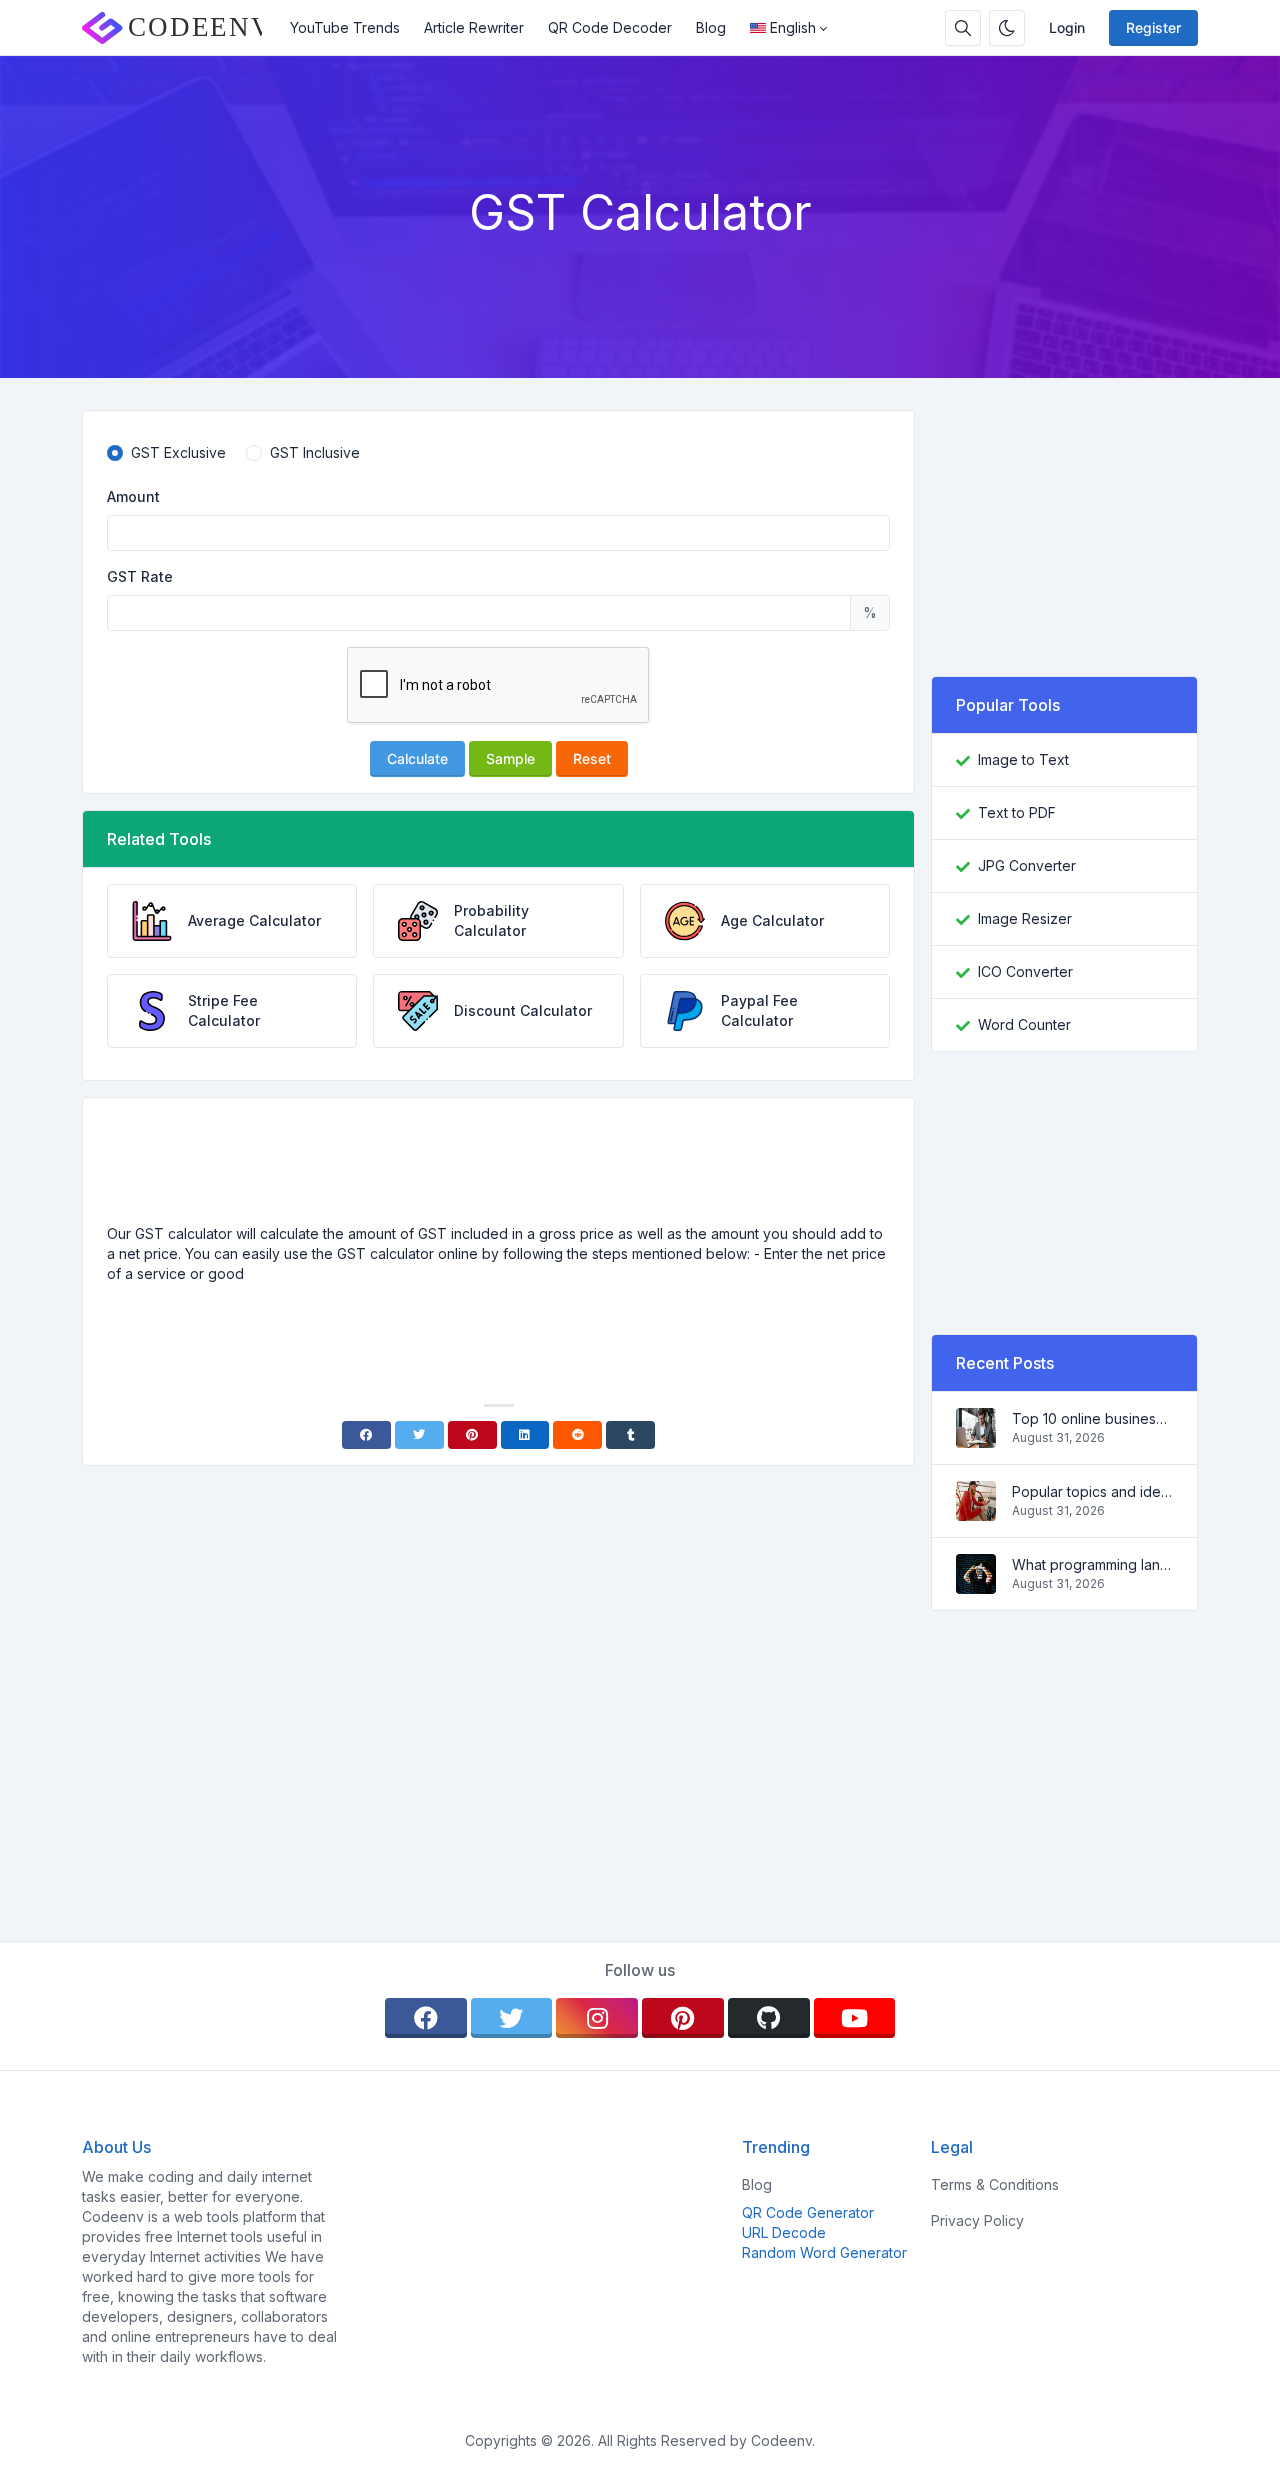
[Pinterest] (472, 1435)
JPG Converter (1027, 865)
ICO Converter (1025, 971)
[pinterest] (683, 2018)
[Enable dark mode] (1007, 28)
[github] (769, 2018)
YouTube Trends (345, 27)
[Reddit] (577, 1435)
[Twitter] (419, 1435)
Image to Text (1023, 759)
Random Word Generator (824, 2252)
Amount (133, 496)
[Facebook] (366, 1435)
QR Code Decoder (610, 27)
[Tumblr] (630, 1435)
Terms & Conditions (995, 2184)
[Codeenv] (180, 28)
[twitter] (512, 2018)
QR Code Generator (808, 2212)
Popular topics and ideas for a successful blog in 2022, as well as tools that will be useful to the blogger (1092, 1491)
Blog (711, 27)
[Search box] (963, 28)
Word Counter (1024, 1024)
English (793, 27)
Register (1153, 27)
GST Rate (140, 576)
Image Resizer (1025, 918)
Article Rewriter (474, 27)
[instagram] (597, 2018)
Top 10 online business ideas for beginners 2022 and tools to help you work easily (1092, 1418)
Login (1067, 27)
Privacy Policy (977, 2220)
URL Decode (784, 2232)
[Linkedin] (525, 1435)
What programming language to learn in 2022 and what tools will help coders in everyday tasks (1092, 1564)
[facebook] (426, 2018)
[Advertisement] (499, 1169)
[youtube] (855, 2018)
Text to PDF (1017, 812)
